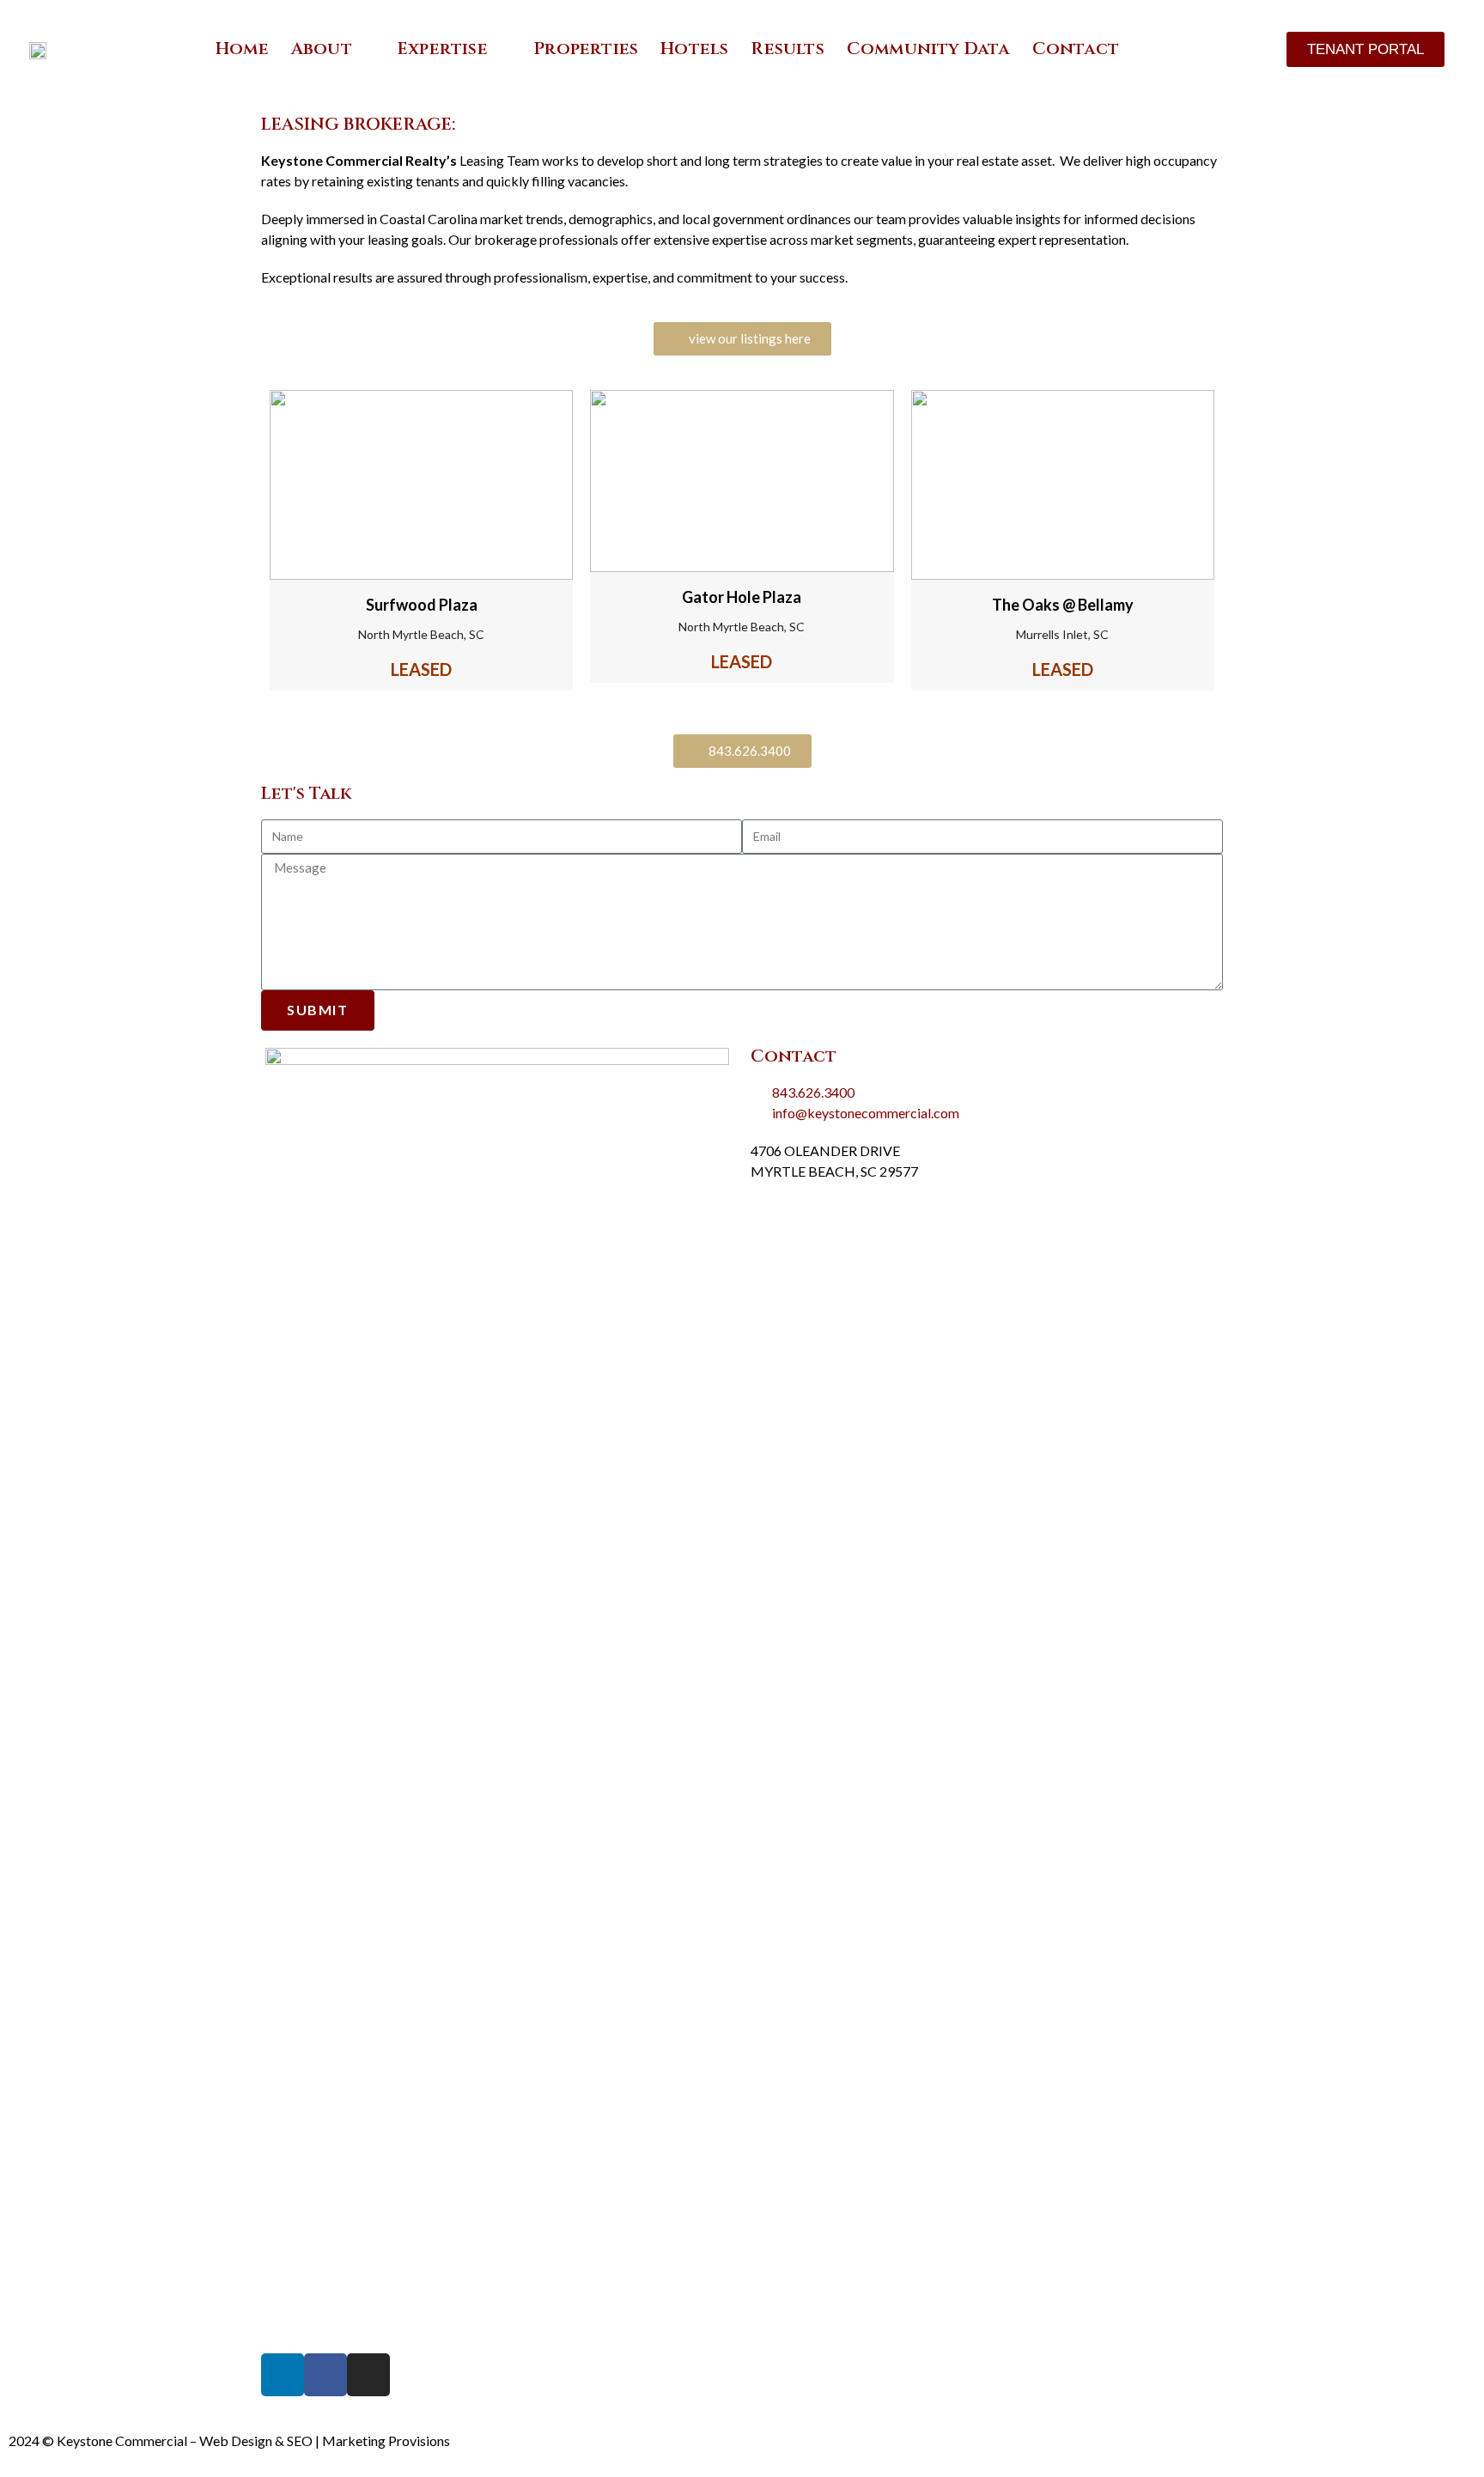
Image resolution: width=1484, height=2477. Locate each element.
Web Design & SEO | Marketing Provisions (325, 2440)
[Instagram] (368, 2375)
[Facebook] (325, 2375)
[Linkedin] (283, 2375)
